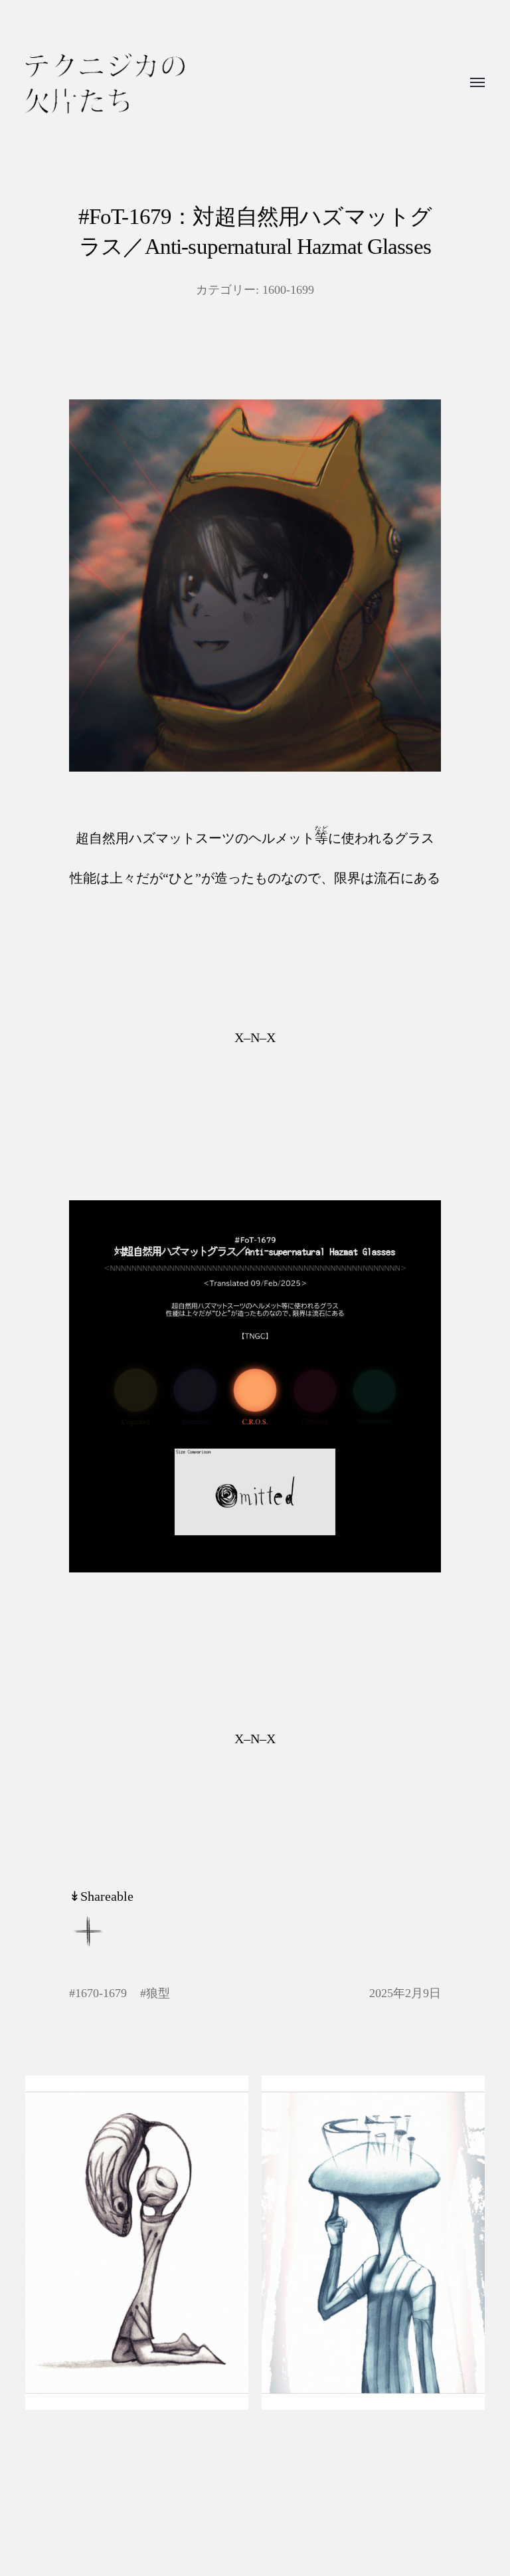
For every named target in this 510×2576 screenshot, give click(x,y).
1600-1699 (288, 290)
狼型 (158, 1993)
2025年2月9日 (405, 1993)
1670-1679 (101, 1993)
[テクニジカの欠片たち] (105, 83)
